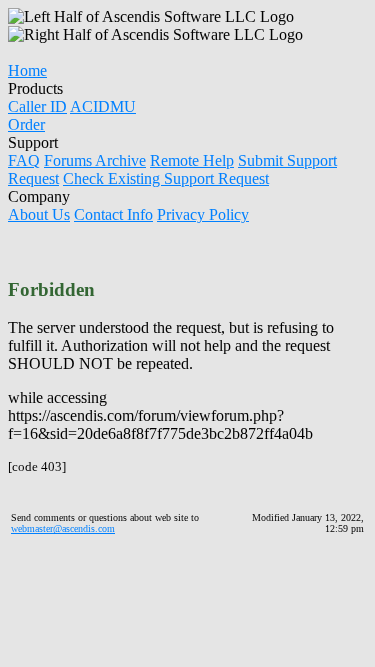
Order (26, 124)
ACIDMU (103, 106)
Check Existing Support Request (166, 178)
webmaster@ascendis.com (63, 528)
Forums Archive (95, 160)
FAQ (24, 160)
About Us (39, 214)
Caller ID (37, 106)
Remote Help (192, 160)
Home (27, 70)
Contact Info (113, 214)
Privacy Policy (203, 214)
